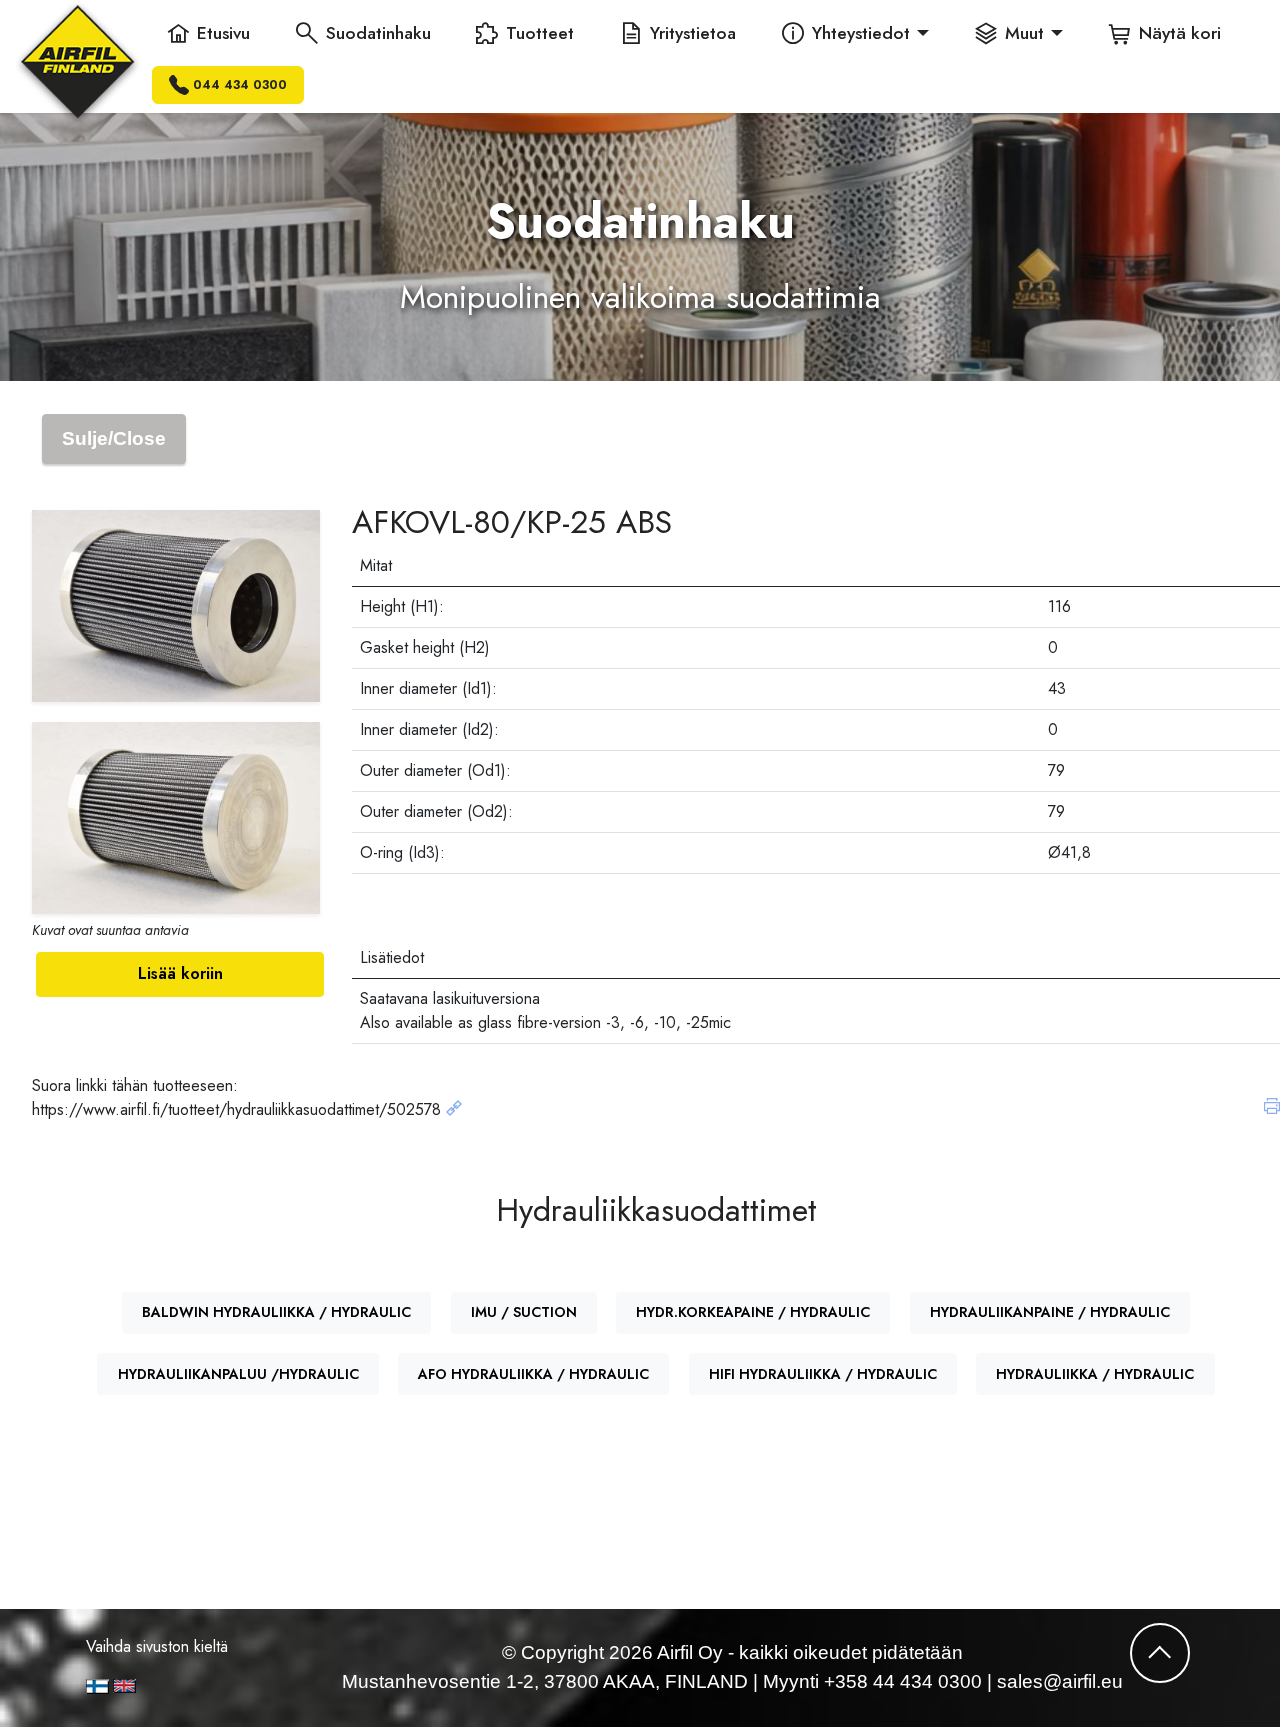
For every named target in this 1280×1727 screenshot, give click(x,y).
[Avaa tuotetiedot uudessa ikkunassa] (454, 1109)
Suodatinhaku (378, 33)
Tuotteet (540, 33)
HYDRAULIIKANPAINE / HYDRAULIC (1050, 1312)
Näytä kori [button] (1180, 33)
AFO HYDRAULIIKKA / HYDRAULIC (533, 1374)
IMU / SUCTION (524, 1312)
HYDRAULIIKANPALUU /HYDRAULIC (238, 1374)
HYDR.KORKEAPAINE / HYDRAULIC (753, 1312)
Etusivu (223, 33)
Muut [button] (1024, 33)
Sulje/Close (114, 438)
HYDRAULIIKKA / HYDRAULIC (1095, 1374)
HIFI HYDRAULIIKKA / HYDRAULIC (823, 1374)
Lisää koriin (180, 973)
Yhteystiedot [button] (861, 33)
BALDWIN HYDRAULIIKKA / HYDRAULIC (276, 1312)
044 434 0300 (240, 85)
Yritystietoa (693, 33)
